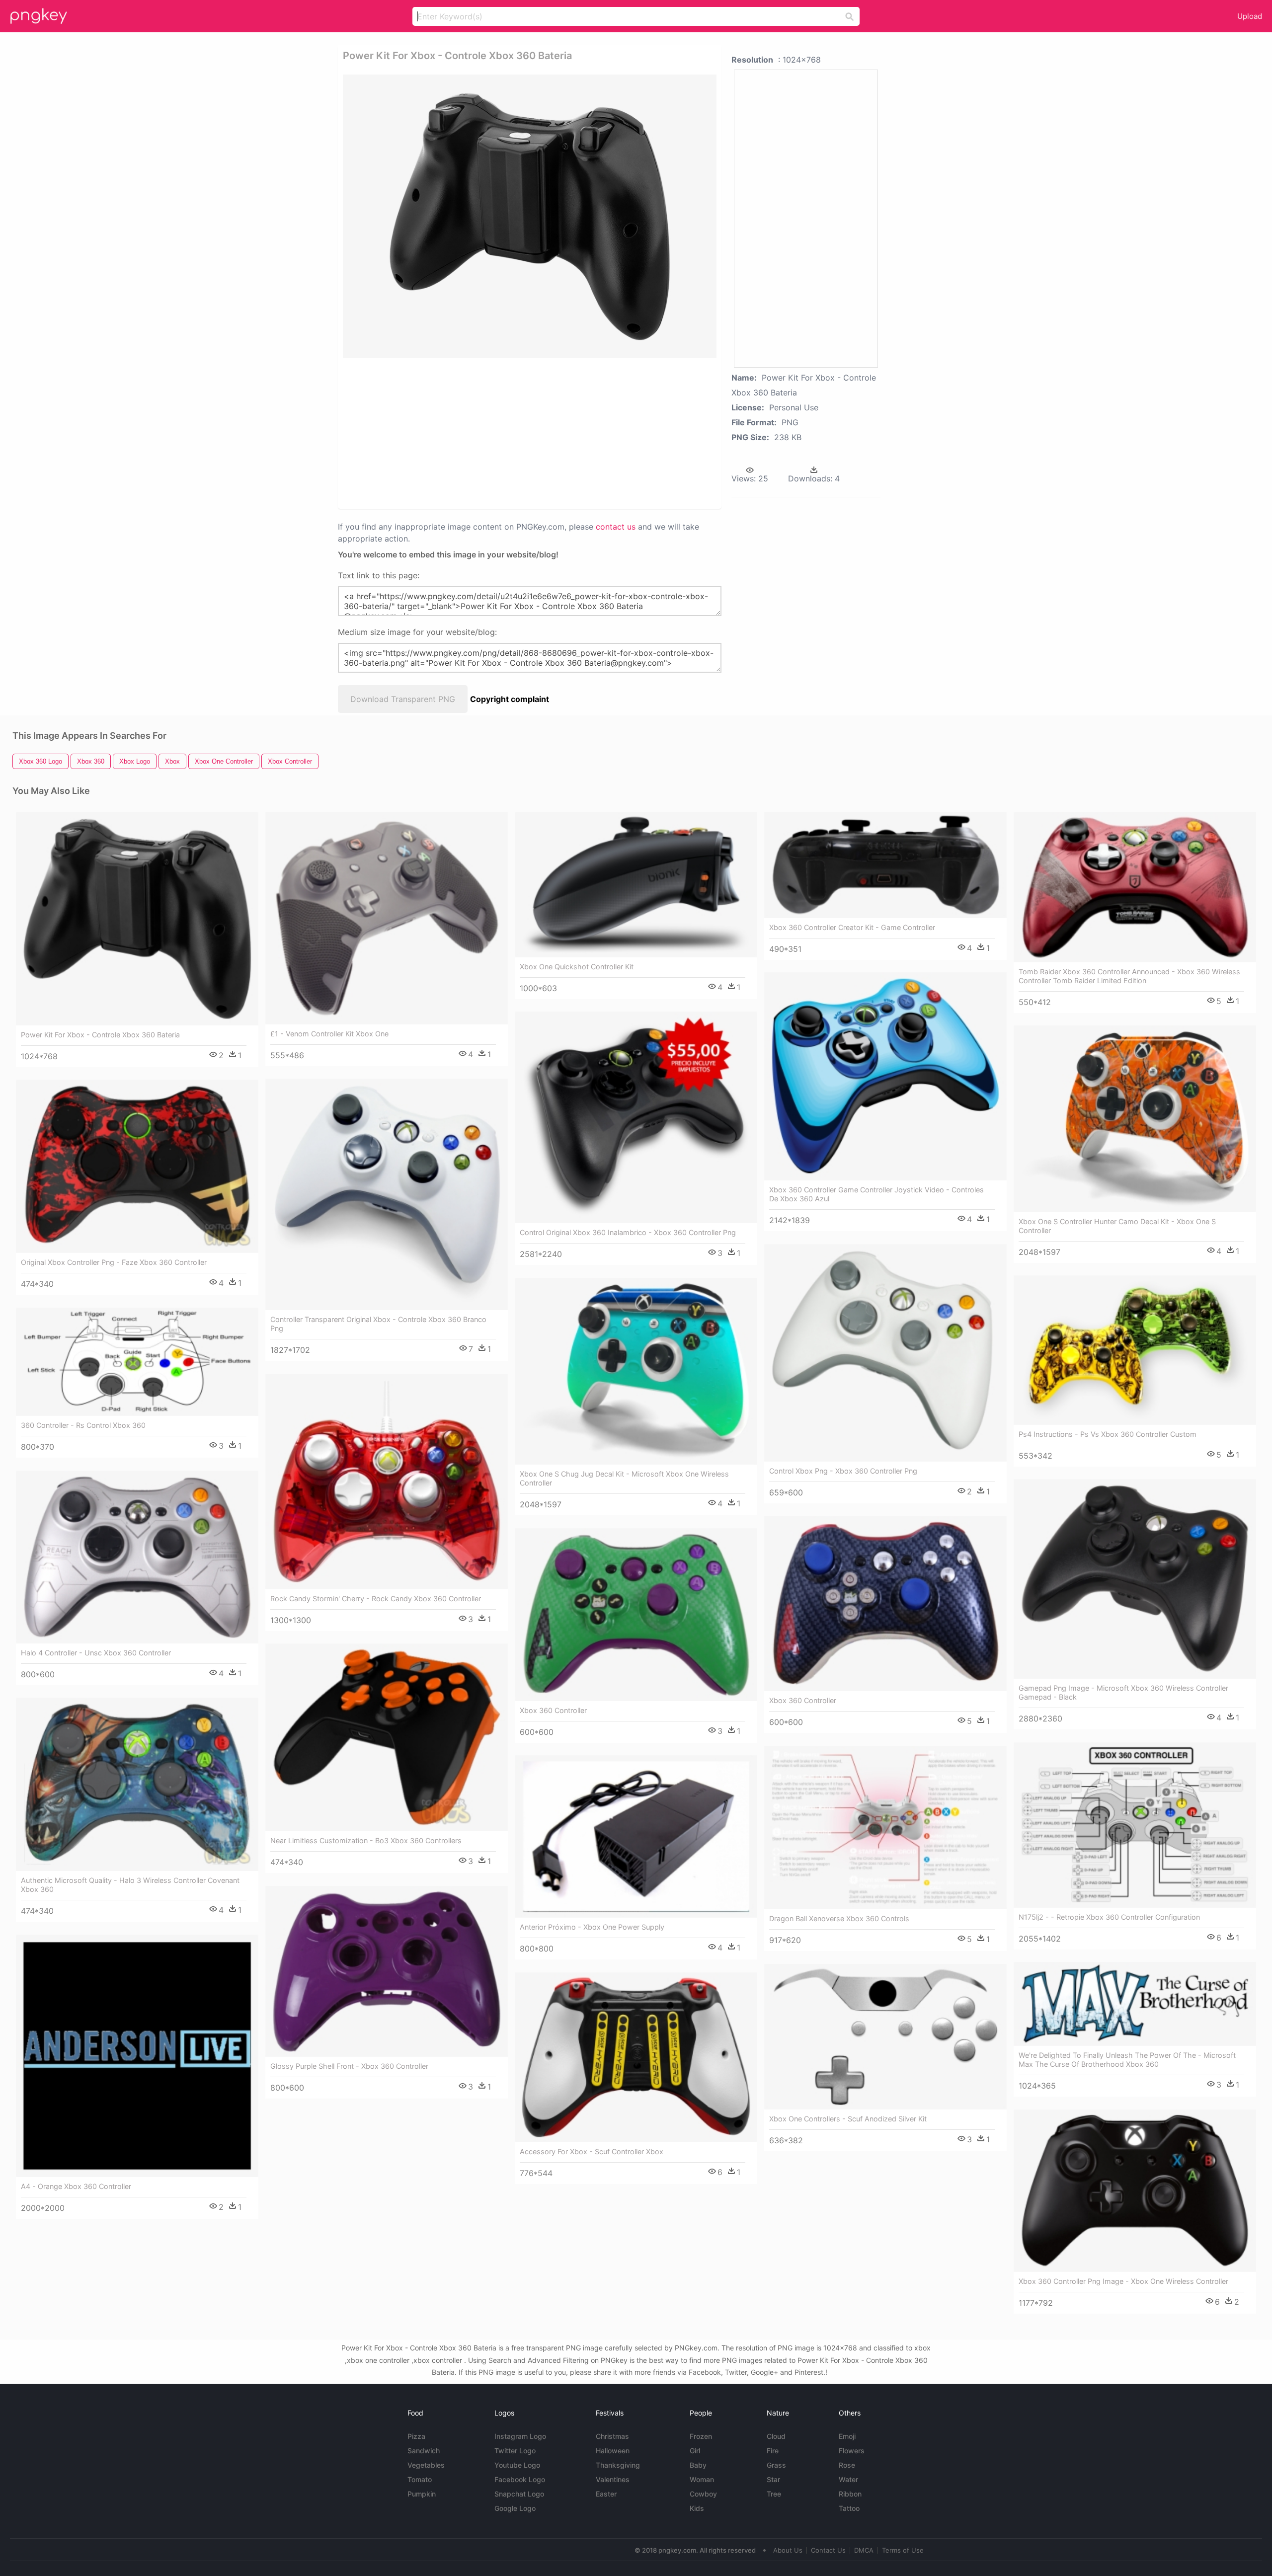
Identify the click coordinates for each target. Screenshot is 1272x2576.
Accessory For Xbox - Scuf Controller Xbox (592, 2151)
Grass (776, 2465)
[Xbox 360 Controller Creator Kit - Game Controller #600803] (885, 865)
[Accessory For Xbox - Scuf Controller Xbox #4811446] (636, 2057)
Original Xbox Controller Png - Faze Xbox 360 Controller (114, 1262)
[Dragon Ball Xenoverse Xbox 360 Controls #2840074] (885, 1827)
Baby (698, 2465)
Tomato (420, 2479)
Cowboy (703, 2494)
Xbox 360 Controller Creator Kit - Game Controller (852, 927)
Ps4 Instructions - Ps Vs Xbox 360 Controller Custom (1108, 1434)
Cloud (776, 2436)
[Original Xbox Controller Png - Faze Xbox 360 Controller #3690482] (137, 1166)
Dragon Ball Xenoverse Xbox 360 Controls (839, 1918)
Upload (1250, 16)
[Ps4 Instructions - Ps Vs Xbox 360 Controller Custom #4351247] (1135, 1350)
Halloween (613, 2451)
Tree (774, 2494)
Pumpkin (422, 2494)
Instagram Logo (520, 2436)
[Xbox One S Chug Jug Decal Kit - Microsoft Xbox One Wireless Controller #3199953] (636, 1371)
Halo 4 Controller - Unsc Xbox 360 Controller (96, 1653)
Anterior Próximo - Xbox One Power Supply (592, 1927)
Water (848, 2479)
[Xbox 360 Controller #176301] (885, 1603)
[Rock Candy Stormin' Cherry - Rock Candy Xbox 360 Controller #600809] (387, 1482)
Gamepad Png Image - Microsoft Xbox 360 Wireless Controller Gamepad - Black (1123, 1692)
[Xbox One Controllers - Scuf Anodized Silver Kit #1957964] (885, 2037)
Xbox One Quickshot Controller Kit (577, 967)
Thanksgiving (618, 2465)
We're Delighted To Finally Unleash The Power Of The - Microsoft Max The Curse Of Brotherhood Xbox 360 (1127, 2060)
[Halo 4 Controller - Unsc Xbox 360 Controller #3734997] (137, 1557)
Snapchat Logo (519, 2494)
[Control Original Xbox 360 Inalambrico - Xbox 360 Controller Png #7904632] (636, 1117)
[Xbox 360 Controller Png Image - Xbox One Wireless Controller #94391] (1135, 2191)
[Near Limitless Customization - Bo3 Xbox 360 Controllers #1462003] (387, 1737)
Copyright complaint (510, 699)
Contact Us (828, 2550)
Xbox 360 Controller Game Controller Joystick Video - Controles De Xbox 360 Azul (876, 1194)
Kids (697, 2508)
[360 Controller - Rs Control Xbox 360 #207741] (137, 1362)
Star (773, 2479)
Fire (773, 2451)
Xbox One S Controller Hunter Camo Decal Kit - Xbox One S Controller (1117, 1226)
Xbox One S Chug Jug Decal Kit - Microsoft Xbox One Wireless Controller (624, 1478)
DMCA (864, 2550)
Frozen (701, 2436)
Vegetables (426, 2465)
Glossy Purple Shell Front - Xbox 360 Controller (349, 2066)
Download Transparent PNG (403, 699)
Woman (702, 2479)
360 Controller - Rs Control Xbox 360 (83, 1425)
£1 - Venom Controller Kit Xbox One (329, 1034)
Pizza (416, 2436)
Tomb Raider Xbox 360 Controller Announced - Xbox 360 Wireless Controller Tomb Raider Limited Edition (1129, 976)
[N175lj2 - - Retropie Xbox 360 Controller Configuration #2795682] (1135, 1825)
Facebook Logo (520, 2479)
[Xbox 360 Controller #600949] (636, 1614)
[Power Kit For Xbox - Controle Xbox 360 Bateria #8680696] (137, 919)
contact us (616, 527)
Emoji (847, 2436)
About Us (788, 2550)
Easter (606, 2494)
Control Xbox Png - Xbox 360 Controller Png (843, 1471)
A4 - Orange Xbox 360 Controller (76, 2186)
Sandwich (424, 2451)
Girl (695, 2451)
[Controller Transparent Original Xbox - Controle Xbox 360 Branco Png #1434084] (387, 1194)
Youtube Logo (517, 2465)
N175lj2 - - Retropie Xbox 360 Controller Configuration (1109, 1917)
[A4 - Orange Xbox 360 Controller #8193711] (137, 2056)
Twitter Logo (515, 2451)
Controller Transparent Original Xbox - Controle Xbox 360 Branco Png (378, 1324)
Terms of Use (903, 2550)
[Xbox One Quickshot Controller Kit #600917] (636, 885)
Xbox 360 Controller (803, 1700)
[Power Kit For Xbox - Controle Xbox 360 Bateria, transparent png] (530, 216)
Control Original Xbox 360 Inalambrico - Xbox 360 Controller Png (628, 1232)
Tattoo (849, 2508)
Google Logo (515, 2508)
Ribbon (850, 2494)
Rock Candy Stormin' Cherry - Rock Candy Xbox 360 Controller (376, 1599)
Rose (847, 2465)
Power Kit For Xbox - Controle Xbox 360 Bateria (100, 1035)
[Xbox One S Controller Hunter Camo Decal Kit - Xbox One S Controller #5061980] (1135, 1119)
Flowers (852, 2451)
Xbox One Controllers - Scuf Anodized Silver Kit (848, 2119)
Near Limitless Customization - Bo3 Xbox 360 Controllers (366, 1840)
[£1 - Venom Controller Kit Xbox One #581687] (387, 918)
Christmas (612, 2436)
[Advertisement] (517, 433)
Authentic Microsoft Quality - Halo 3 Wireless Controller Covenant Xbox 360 (130, 1885)
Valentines (613, 2479)
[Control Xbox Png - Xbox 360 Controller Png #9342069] (885, 1353)
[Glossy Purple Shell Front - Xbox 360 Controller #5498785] (387, 1971)
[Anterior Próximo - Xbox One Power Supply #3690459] (636, 1836)
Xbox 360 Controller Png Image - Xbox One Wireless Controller (1123, 2281)
